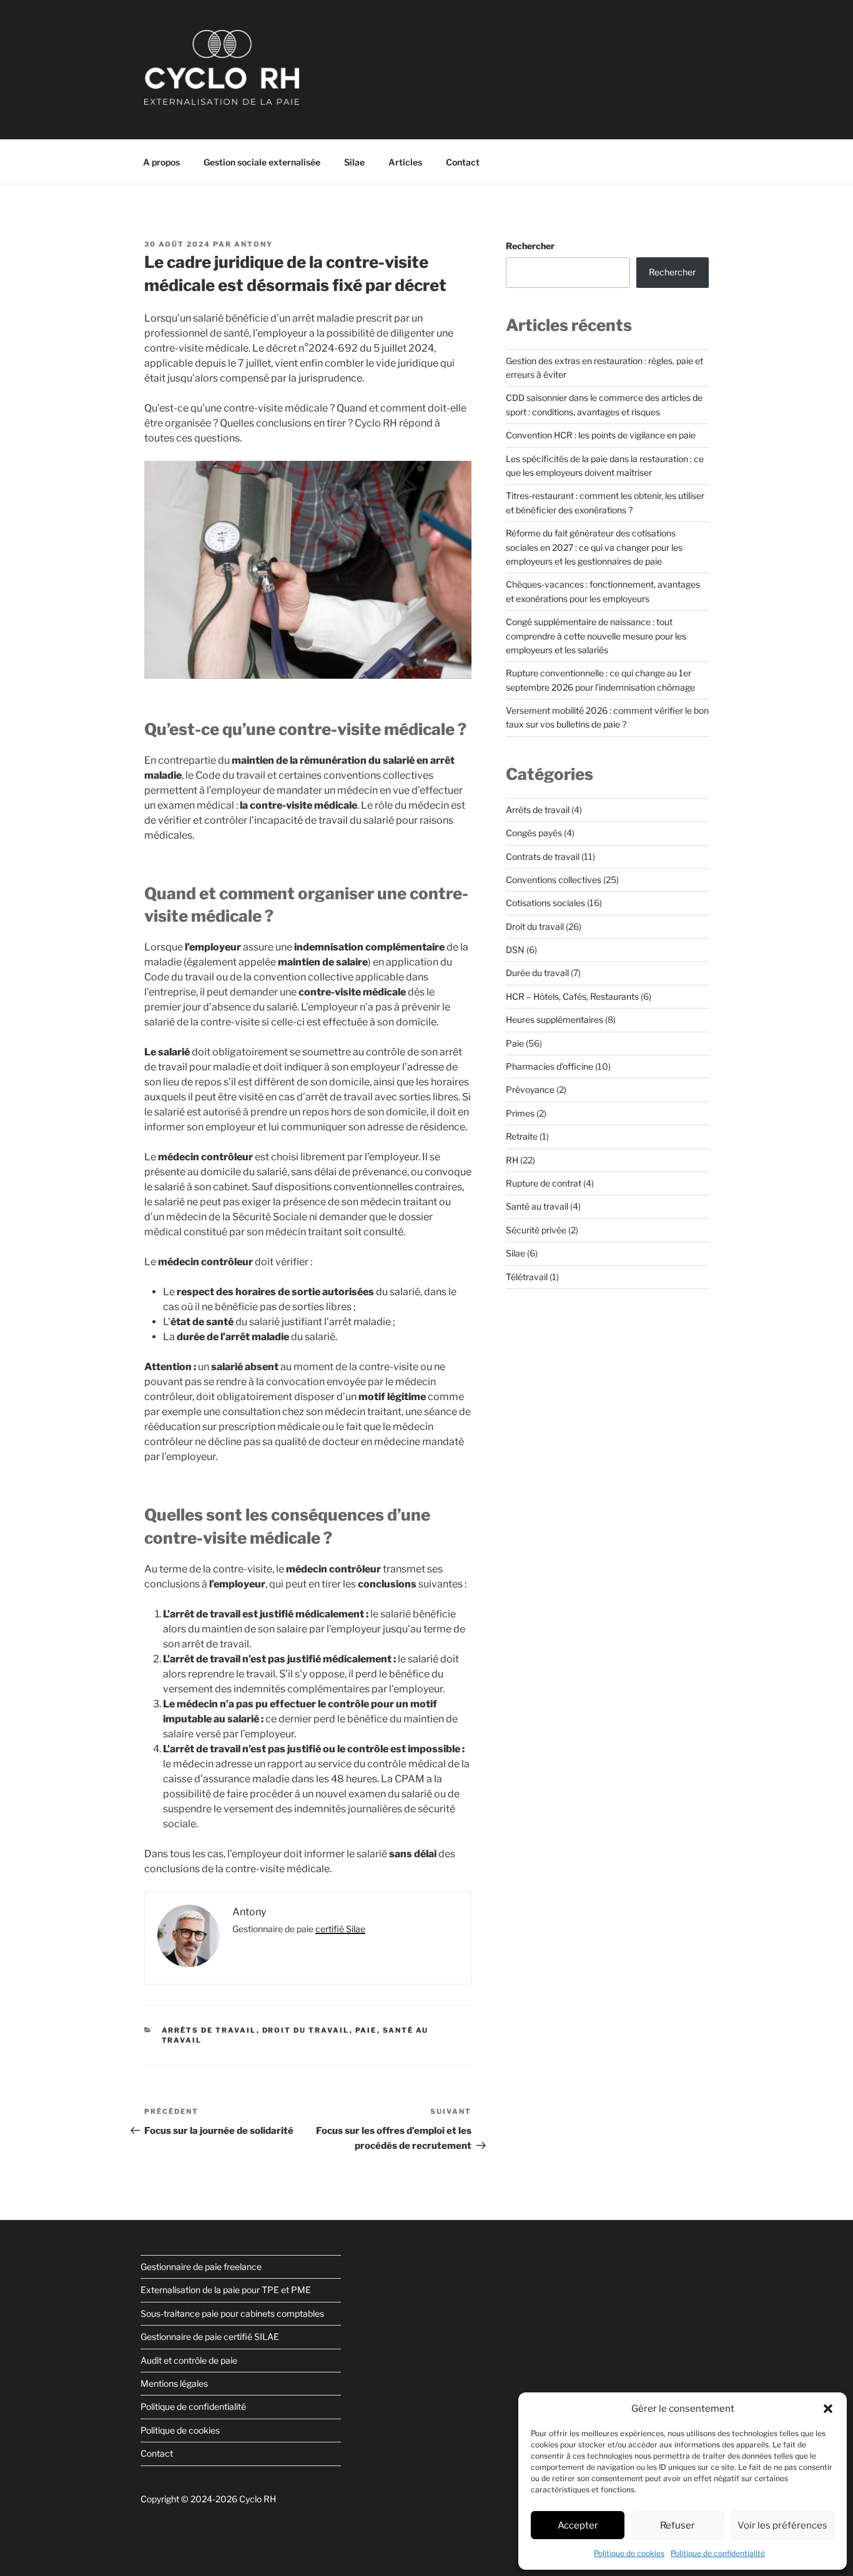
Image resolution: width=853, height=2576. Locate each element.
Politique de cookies (629, 2553)
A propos (161, 162)
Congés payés (534, 833)
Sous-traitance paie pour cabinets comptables (232, 2313)
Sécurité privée (536, 1230)
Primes (520, 1113)
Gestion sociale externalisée (262, 162)
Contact (463, 162)
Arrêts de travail (209, 2030)
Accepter (578, 2525)
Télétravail (527, 1277)
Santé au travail (537, 1206)
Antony (254, 244)
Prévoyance (530, 1089)
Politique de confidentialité (718, 2553)
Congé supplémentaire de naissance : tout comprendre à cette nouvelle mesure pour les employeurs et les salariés (596, 636)
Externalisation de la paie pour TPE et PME (226, 2290)
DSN (515, 950)
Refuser (678, 2525)
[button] (828, 2409)
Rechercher (530, 246)
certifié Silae (340, 1929)
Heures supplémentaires (555, 1019)
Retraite (522, 1136)
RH (512, 1160)
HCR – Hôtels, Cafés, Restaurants (572, 996)
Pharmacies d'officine (550, 1066)
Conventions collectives (554, 880)
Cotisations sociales (545, 903)
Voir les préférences (782, 2525)
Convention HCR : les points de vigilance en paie (601, 435)
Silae (354, 162)
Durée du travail (537, 973)
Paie (366, 2030)
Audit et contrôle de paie (189, 2360)
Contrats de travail (543, 856)
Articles (405, 162)
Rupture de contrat (544, 1183)
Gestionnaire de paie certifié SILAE (210, 2337)
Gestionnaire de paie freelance (201, 2267)
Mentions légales (174, 2383)
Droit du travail (306, 2030)
